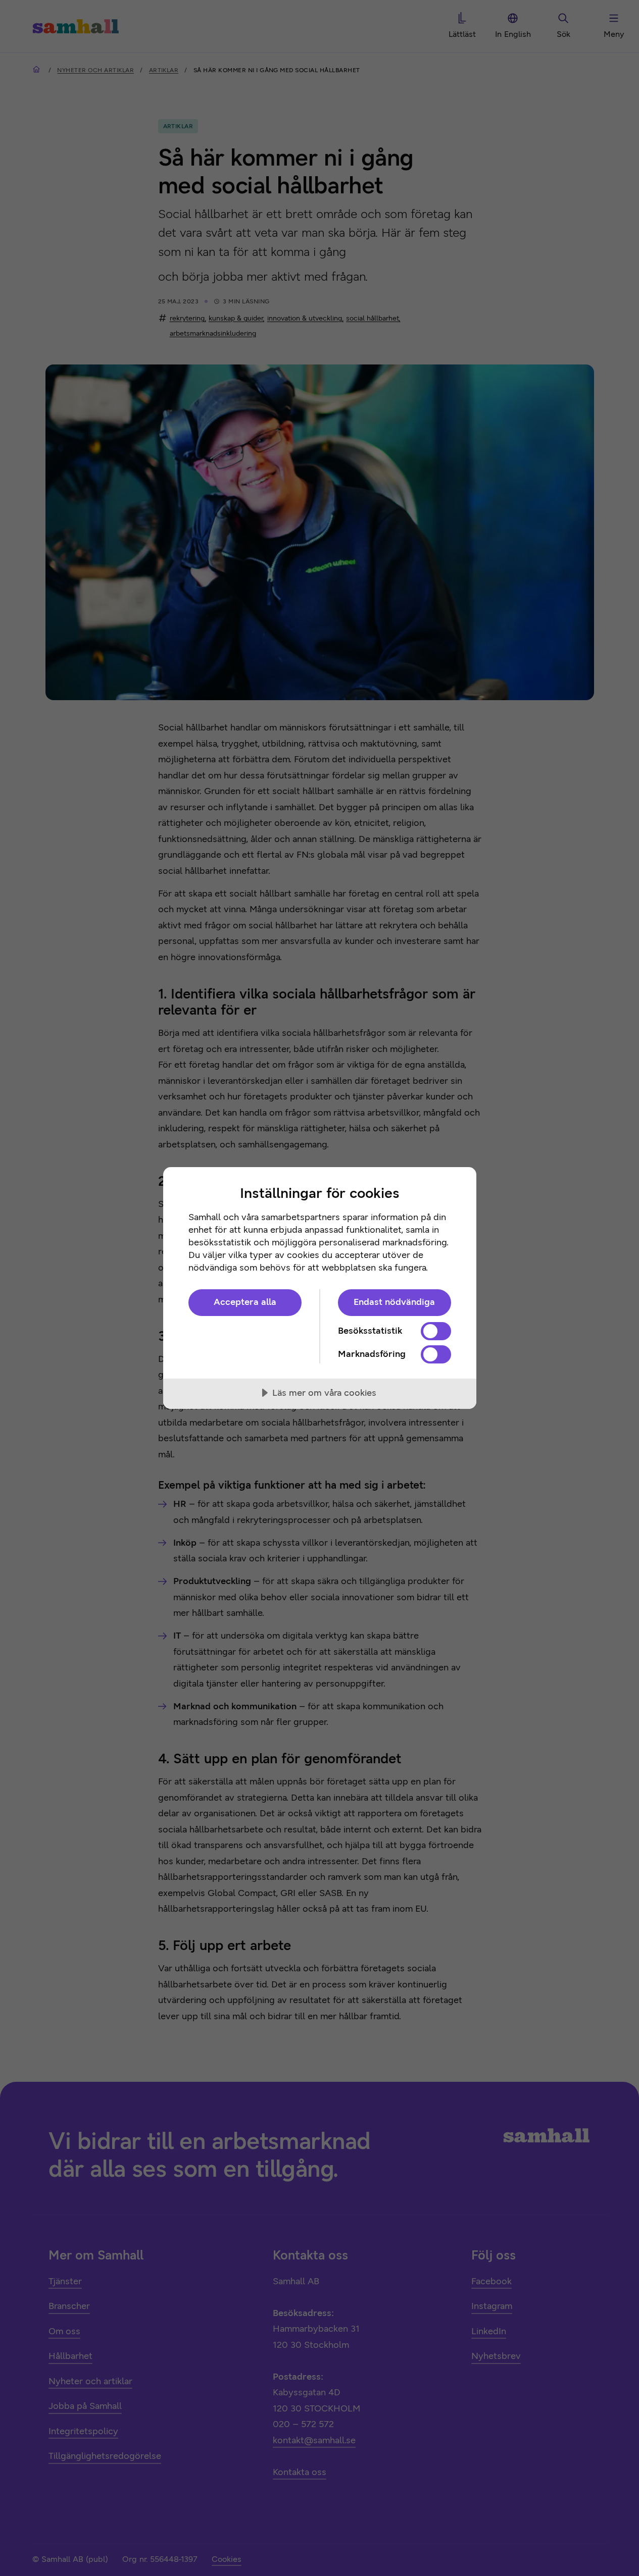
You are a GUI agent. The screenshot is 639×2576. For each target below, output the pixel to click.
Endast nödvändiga (394, 1302)
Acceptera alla (245, 1302)
